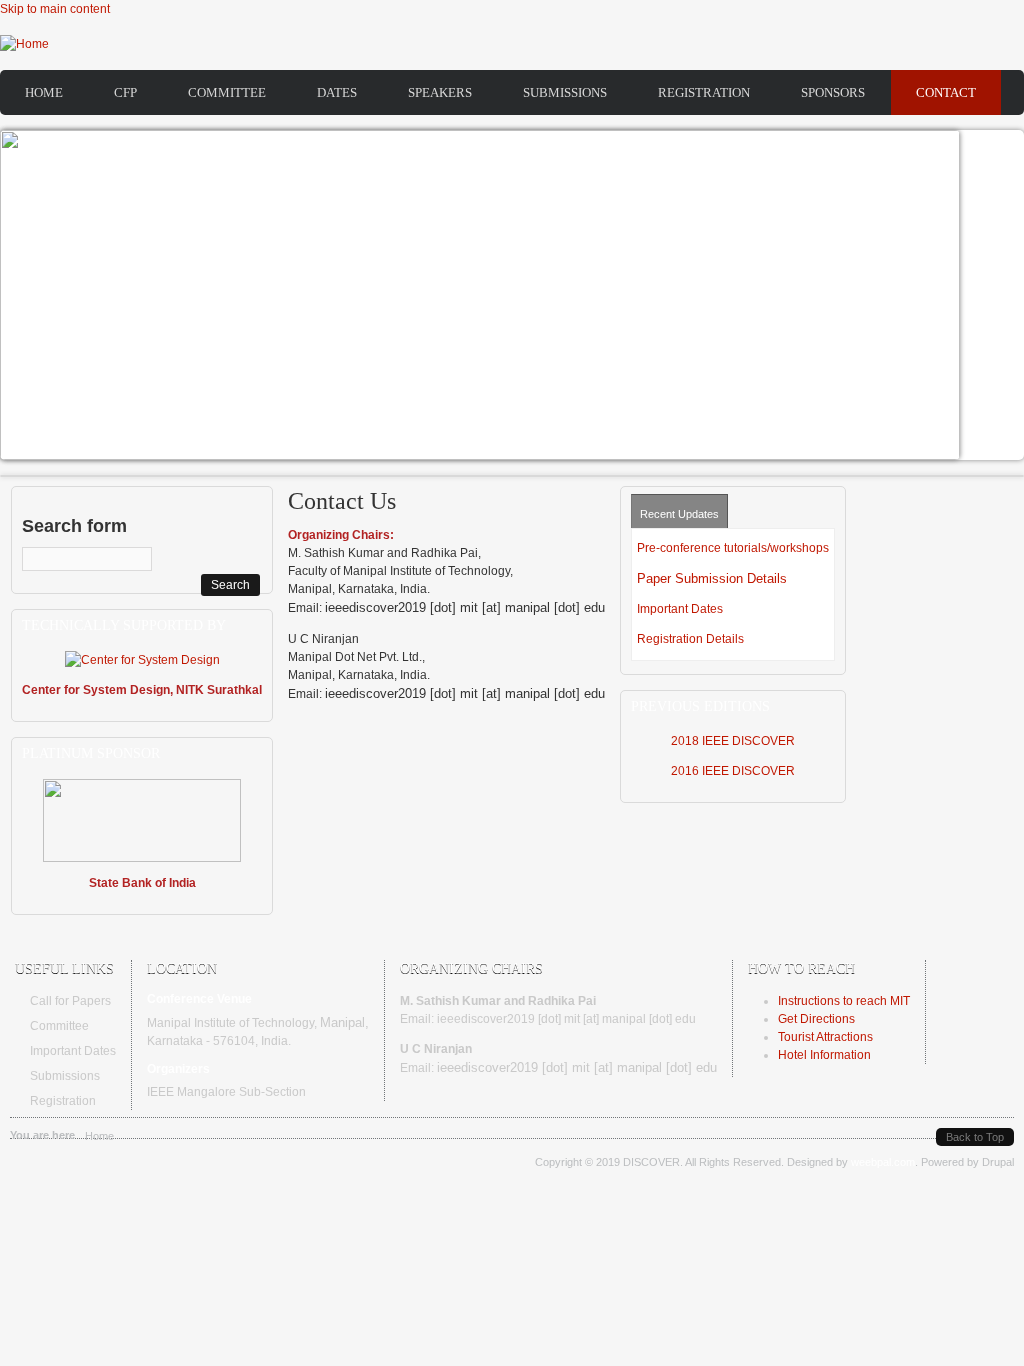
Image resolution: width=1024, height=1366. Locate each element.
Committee (227, 92)
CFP (125, 92)
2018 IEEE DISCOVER (733, 741)
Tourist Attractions (825, 1037)
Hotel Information (824, 1055)
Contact (946, 92)
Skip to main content (55, 9)
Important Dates (680, 609)
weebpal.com (883, 1162)
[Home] (24, 44)
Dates (337, 92)
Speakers (440, 92)
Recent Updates (679, 514)
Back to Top (975, 1137)
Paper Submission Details (712, 578)
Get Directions (816, 1019)
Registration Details (690, 639)
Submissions (565, 92)
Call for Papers (70, 1001)
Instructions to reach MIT (844, 1001)
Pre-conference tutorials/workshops (733, 548)
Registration (704, 92)
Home (44, 92)
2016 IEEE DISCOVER (733, 771)
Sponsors (833, 92)
